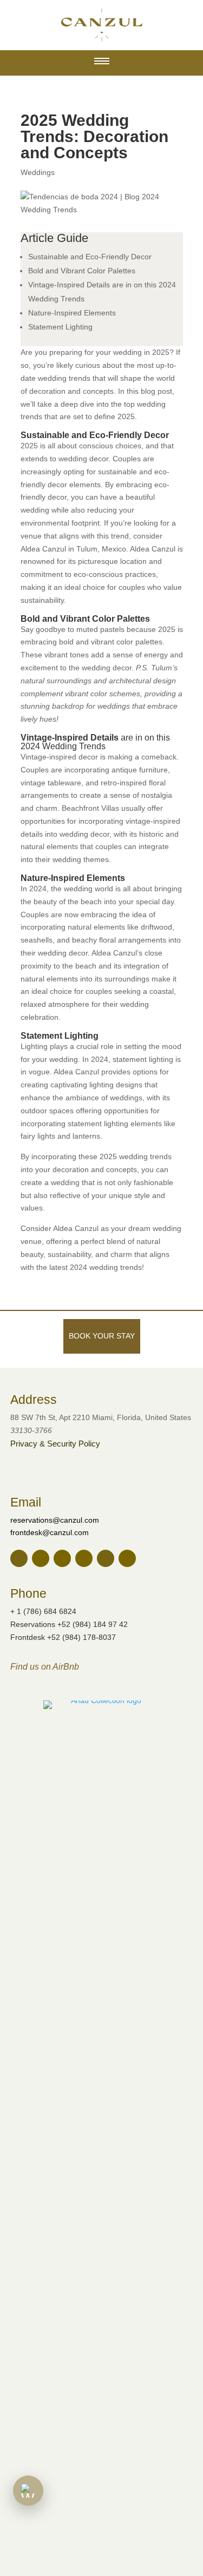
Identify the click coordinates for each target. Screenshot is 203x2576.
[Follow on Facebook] (41, 1558)
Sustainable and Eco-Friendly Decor (90, 257)
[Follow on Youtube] (127, 1558)
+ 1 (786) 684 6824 (43, 1611)
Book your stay (102, 1336)
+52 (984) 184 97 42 (93, 1624)
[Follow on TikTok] (106, 1558)
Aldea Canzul (76, 1228)
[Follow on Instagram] (62, 1558)
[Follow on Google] (19, 1558)
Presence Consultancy (94, 1473)
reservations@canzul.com (55, 1520)
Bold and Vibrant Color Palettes (82, 271)
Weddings (38, 172)
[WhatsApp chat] (28, 2491)
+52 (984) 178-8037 (81, 1637)
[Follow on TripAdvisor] (84, 1558)
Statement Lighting (60, 327)
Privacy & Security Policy (55, 1444)
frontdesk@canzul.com (50, 1532)
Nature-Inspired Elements (72, 313)
